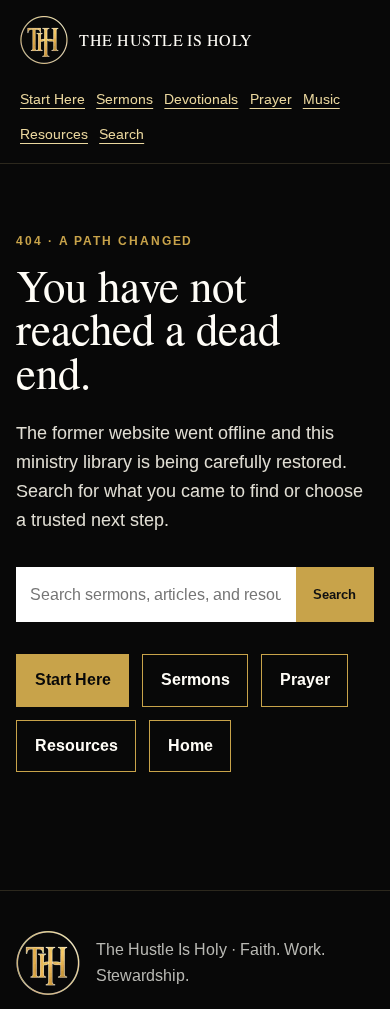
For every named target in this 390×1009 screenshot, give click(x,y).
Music (321, 99)
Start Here (52, 99)
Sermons (124, 99)
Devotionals (201, 99)
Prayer (271, 99)
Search (121, 134)
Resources (54, 134)
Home (190, 745)
